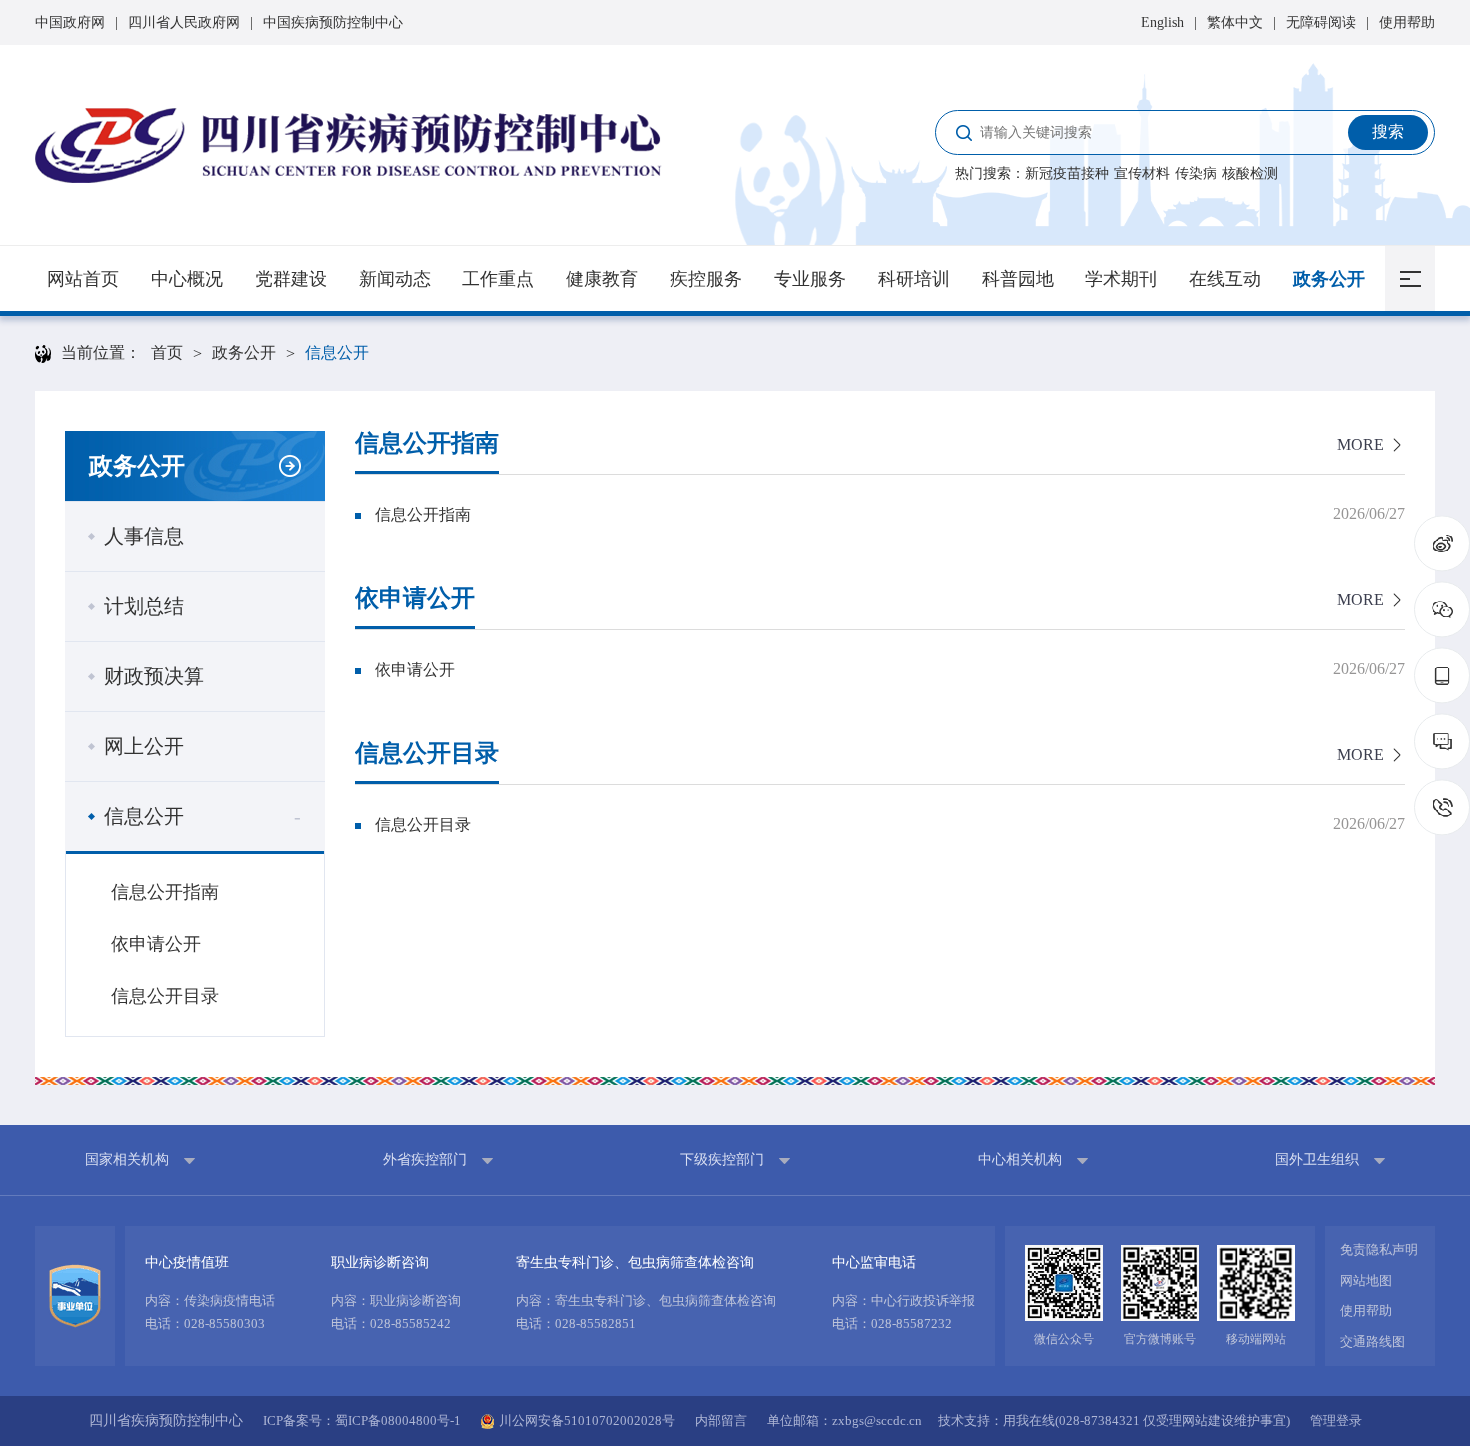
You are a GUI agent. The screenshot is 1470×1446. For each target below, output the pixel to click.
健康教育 (602, 279)
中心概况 (187, 279)
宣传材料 (1142, 173)
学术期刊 (1121, 279)
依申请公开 (156, 944)
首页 (167, 352)
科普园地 (1018, 279)
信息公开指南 (165, 892)
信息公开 (337, 352)
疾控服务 (706, 279)
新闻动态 (395, 279)
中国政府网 (70, 22)
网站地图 (1366, 1280)
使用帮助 (1407, 22)
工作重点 (498, 279)
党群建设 (291, 279)
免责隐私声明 (1379, 1249)
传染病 (1196, 173)
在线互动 (1225, 279)
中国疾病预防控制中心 (333, 22)
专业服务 (810, 279)
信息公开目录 (165, 996)
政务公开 (1329, 279)
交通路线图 (1372, 1341)
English (1162, 22)
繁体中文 (1235, 22)
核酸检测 (1250, 173)
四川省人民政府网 (184, 22)
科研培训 (914, 279)
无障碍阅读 (1321, 22)
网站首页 (83, 279)
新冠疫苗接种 (1067, 173)
